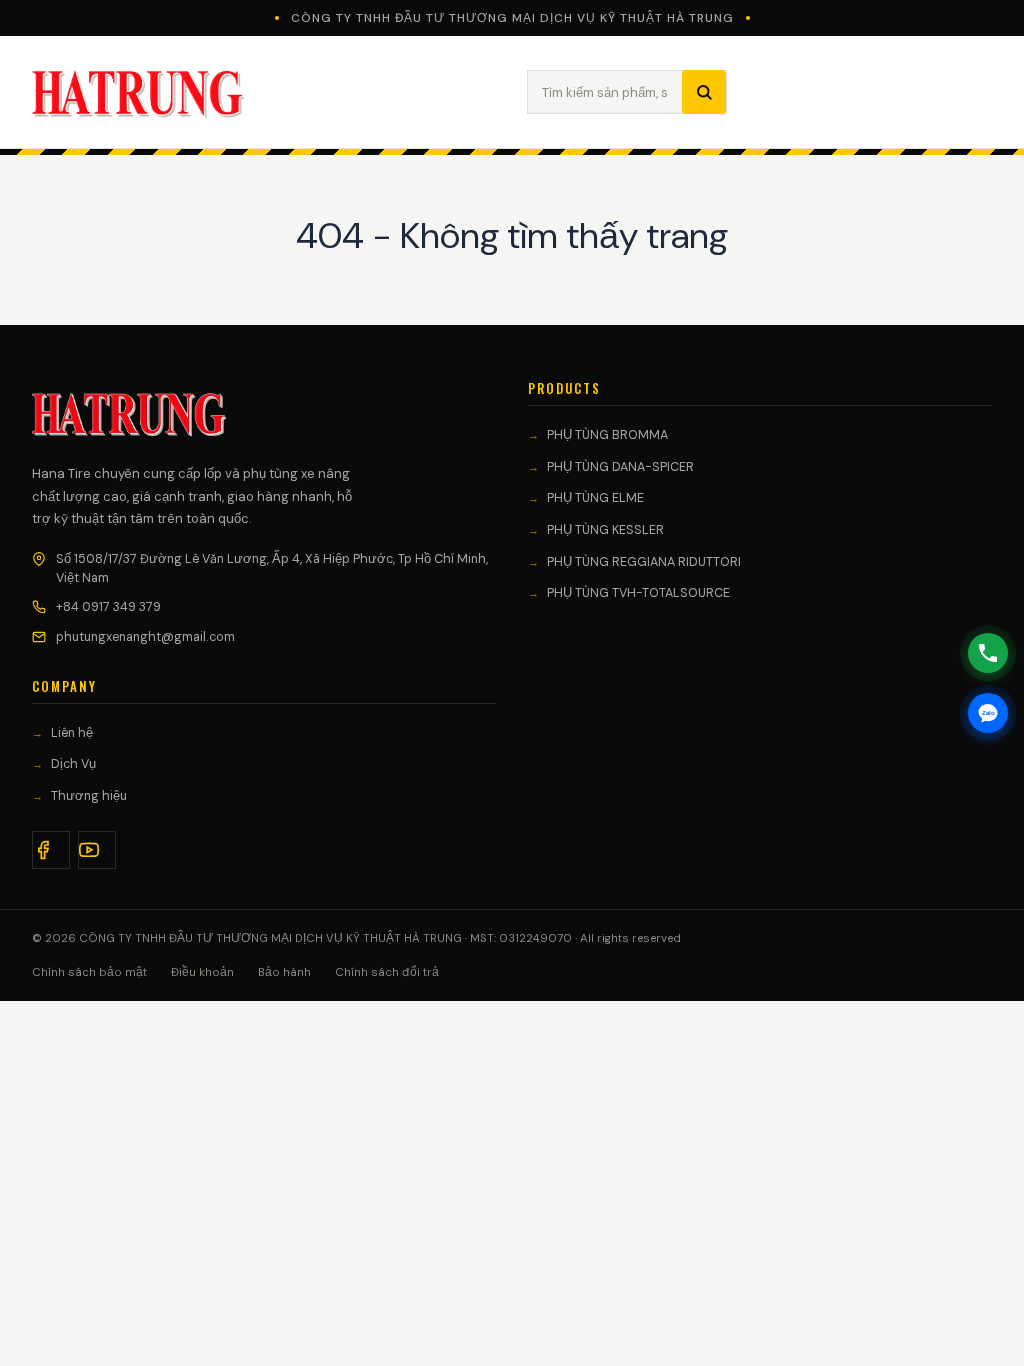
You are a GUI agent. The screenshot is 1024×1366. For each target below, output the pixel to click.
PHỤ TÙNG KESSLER (605, 530)
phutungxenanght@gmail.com (145, 637)
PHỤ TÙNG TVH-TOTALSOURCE (638, 593)
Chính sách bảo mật (89, 972)
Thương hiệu (89, 796)
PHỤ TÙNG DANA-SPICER (620, 467)
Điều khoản (202, 972)
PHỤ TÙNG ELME (595, 498)
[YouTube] (97, 850)
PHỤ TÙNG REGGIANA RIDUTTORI (644, 562)
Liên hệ (72, 733)
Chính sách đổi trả (387, 972)
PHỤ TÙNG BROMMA (607, 435)
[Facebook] (51, 850)
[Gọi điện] (988, 653)
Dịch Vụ (73, 764)
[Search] (704, 92)
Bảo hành (284, 972)
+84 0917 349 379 (108, 607)
